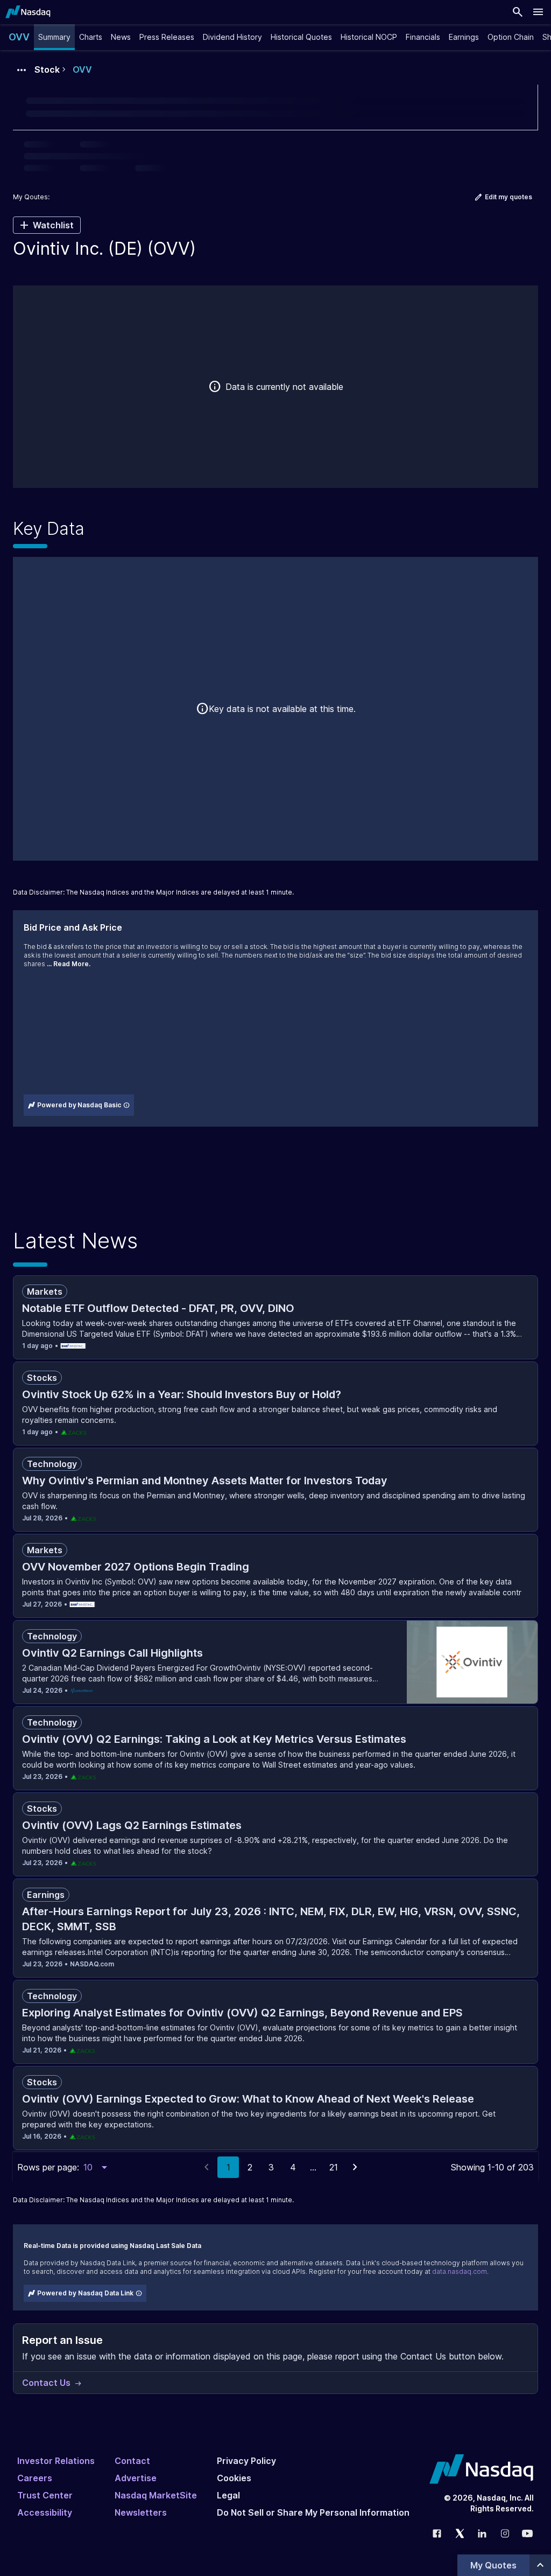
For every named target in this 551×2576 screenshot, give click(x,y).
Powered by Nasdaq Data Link (85, 2293)
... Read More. (69, 964)
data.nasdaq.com (460, 2271)
